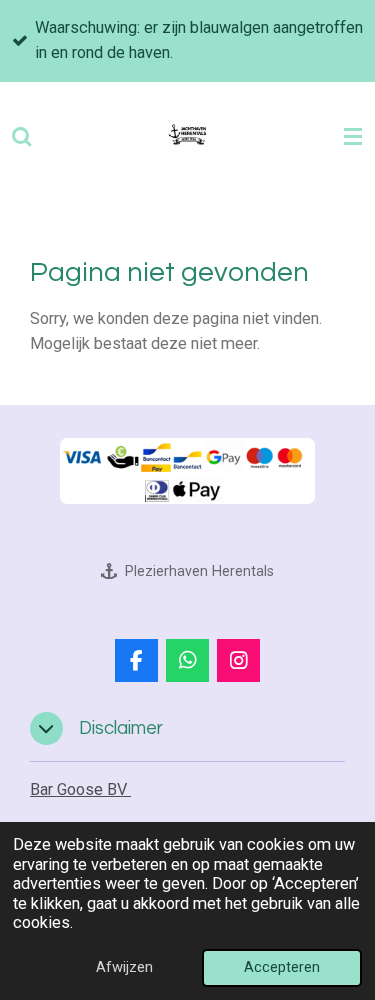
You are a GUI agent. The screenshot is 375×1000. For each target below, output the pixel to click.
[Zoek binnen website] (22, 137)
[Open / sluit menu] (353, 137)
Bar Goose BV (80, 789)
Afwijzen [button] (124, 967)
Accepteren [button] (282, 967)
